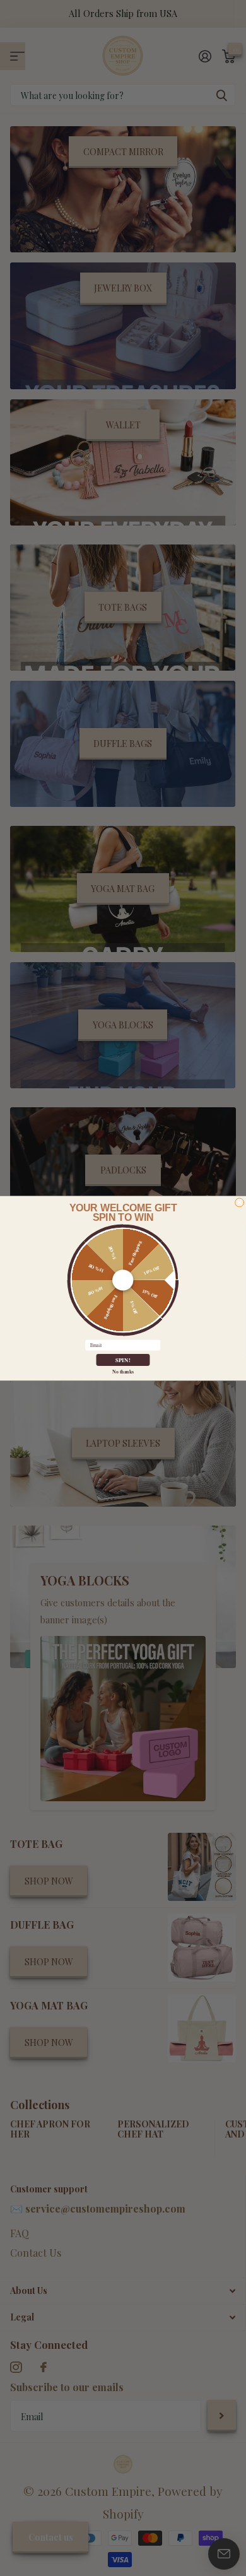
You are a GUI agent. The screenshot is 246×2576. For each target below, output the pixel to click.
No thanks (123, 1371)
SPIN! (123, 1360)
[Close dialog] (240, 1203)
